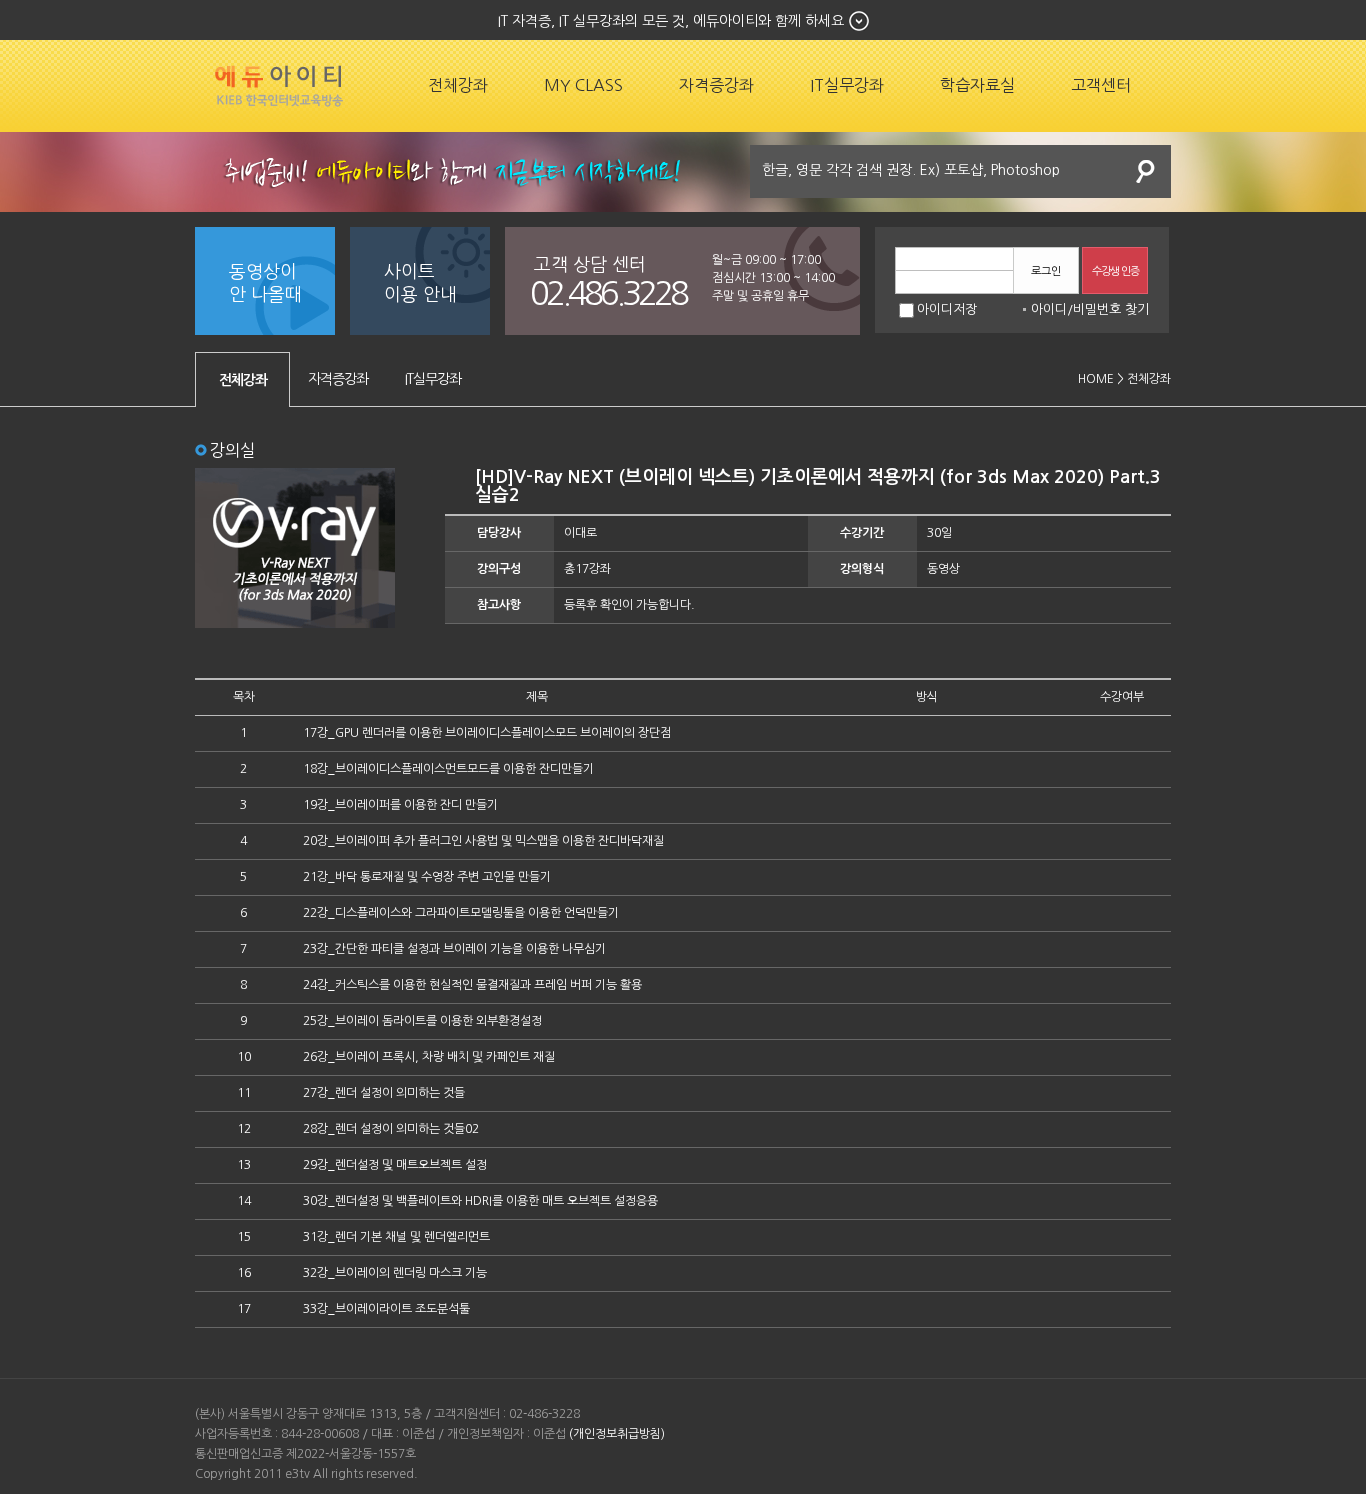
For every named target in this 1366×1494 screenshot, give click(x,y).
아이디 (1049, 309)
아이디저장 (947, 309)
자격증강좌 (716, 85)
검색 (1146, 171)
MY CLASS (583, 85)
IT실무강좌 (847, 85)
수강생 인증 (1115, 271)
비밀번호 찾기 (1111, 309)
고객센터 (1101, 85)
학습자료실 (977, 85)
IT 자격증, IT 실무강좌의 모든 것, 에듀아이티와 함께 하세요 (671, 21)
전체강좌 (458, 85)
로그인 (1046, 271)
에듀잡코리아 (279, 86)
